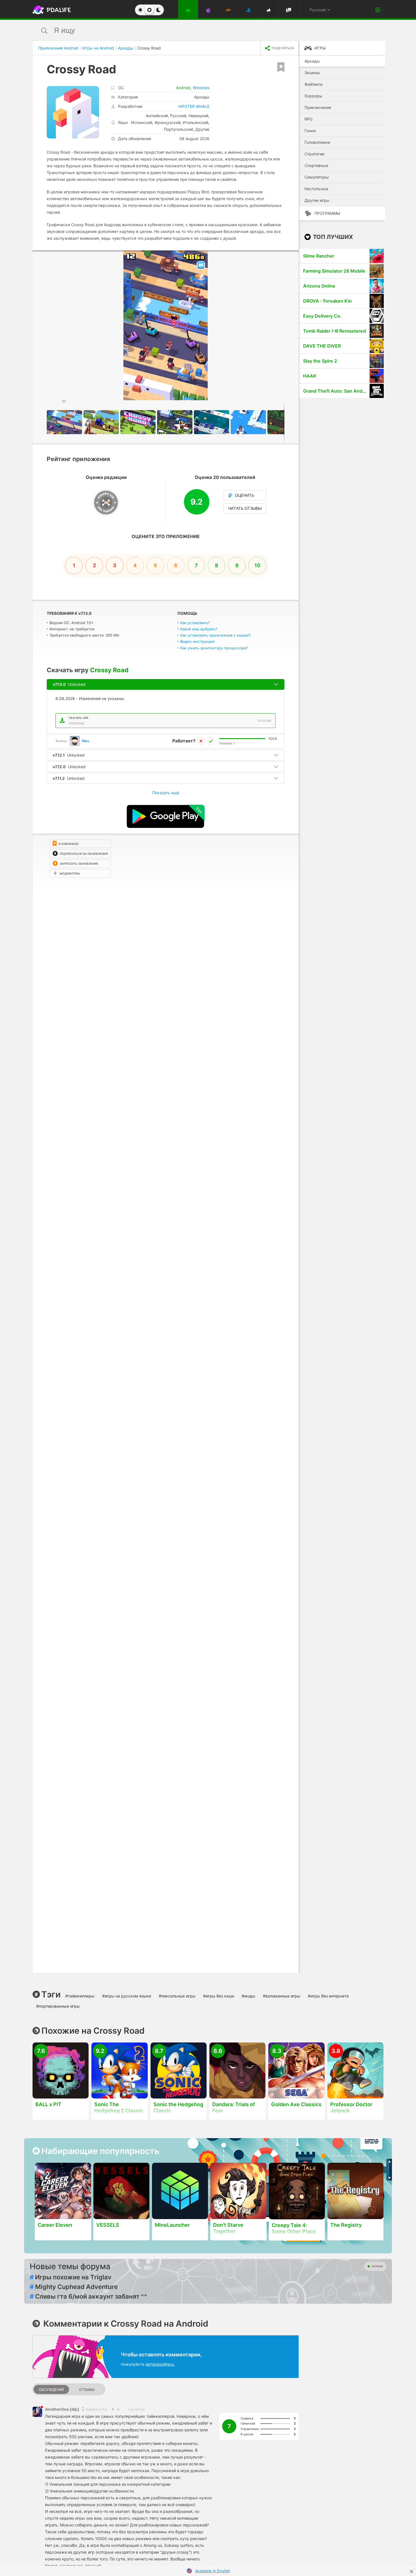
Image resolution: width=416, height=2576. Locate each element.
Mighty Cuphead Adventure (74, 2287)
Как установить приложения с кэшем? (215, 635)
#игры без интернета (328, 1996)
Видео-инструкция (197, 641)
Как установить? (195, 623)
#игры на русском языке (127, 1996)
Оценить (245, 495)
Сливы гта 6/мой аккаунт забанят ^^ (88, 2296)
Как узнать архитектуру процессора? (214, 648)
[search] (197, 30)
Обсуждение (52, 2390)
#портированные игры (58, 2006)
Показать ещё (166, 793)
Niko (85, 741)
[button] (293, 256)
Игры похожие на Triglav (71, 2277)
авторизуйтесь (160, 2364)
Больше (377, 2266)
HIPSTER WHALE (194, 106)
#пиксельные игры (177, 1996)
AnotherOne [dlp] (63, 2409)
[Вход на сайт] (378, 10)
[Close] (411, 2571)
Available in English (213, 2571)
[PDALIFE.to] (50, 10)
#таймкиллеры (80, 1996)
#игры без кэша (219, 1996)
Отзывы (87, 2390)
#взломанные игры (282, 1996)
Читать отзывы (245, 508)
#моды (248, 1996)
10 (257, 565)
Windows (201, 88)
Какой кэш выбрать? (199, 629)
